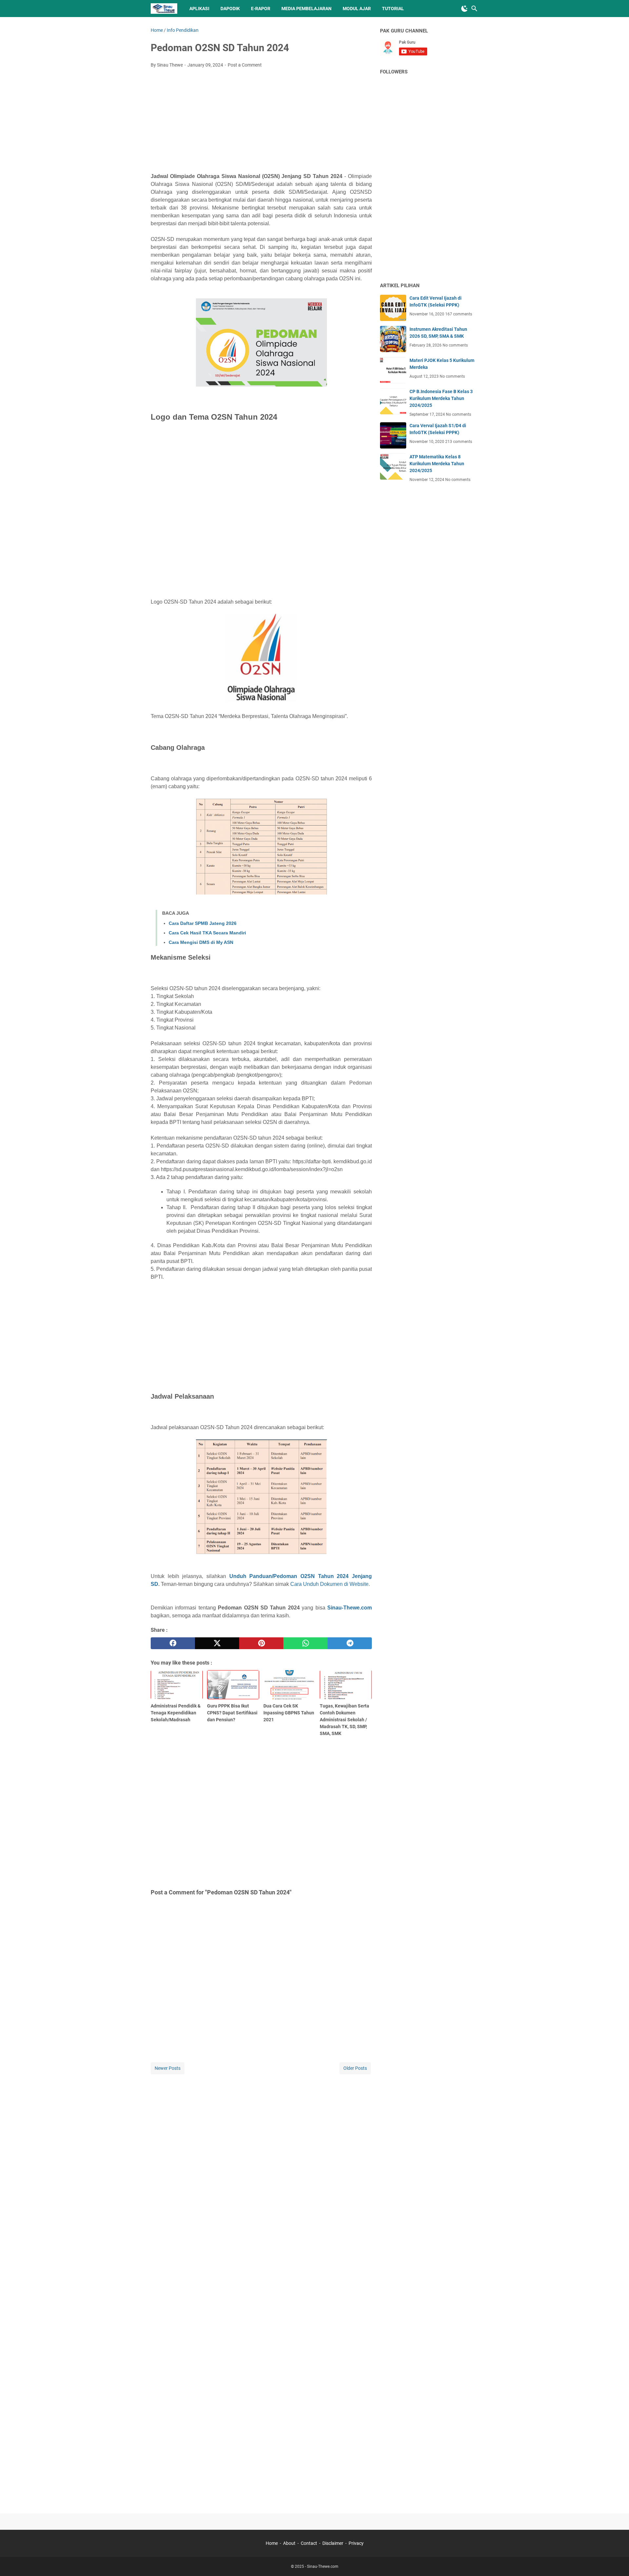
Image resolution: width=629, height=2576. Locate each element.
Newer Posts (168, 2068)
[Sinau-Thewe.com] (164, 9)
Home (272, 2543)
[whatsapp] (305, 1643)
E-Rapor (261, 9)
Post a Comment (245, 65)
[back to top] (616, 2561)
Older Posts (355, 2068)
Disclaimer (333, 2543)
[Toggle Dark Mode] (465, 9)
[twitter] (217, 1643)
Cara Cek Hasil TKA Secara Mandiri (207, 933)
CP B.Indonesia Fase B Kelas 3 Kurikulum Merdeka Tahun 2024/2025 (441, 398)
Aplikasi (199, 9)
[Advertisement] (261, 122)
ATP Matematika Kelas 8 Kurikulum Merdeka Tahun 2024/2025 (437, 464)
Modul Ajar (357, 9)
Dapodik (230, 9)
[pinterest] (261, 1643)
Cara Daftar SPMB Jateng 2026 (203, 923)
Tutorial (393, 9)
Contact (309, 2543)
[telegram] (350, 1643)
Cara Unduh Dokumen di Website (329, 1584)
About (289, 2543)
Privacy (356, 2543)
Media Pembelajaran (306, 9)
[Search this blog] (474, 9)
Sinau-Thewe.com (350, 1608)
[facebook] (173, 1643)
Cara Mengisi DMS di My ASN (201, 942)
